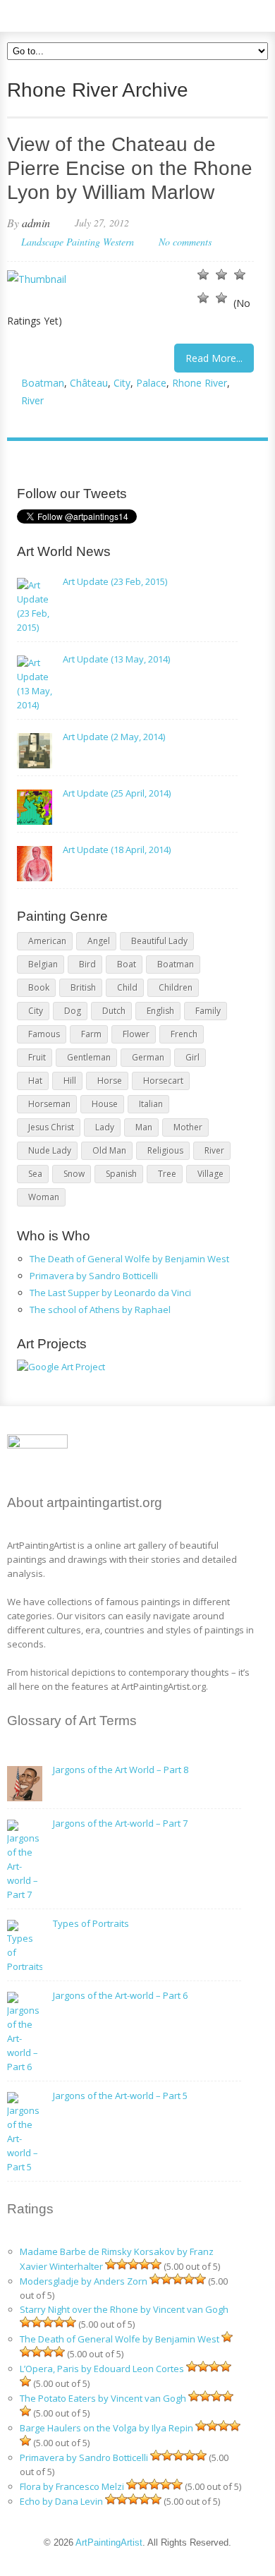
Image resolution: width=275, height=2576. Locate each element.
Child (127, 987)
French (184, 1034)
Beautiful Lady (159, 941)
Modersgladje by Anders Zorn (84, 2281)
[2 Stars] (221, 274)
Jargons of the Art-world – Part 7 (120, 1823)
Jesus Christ (51, 1127)
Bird (87, 964)
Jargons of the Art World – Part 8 (121, 1770)
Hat (35, 1081)
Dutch (114, 1011)
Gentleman (89, 1057)
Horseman (49, 1104)
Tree (167, 1174)
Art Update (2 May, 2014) (114, 737)
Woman (44, 1197)
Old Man (109, 1150)
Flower (136, 1034)
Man (144, 1127)
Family (208, 1011)
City (122, 383)
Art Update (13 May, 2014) (116, 659)
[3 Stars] (240, 274)
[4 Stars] (203, 298)
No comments (185, 242)
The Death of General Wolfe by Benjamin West (129, 1259)
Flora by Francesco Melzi (72, 2486)
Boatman (43, 383)
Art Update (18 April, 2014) (117, 849)
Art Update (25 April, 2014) (117, 793)
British (83, 987)
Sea (35, 1174)
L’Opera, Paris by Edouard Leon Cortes (102, 2369)
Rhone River (200, 383)
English (160, 1011)
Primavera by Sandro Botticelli (94, 1276)
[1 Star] (203, 274)
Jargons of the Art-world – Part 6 (120, 1995)
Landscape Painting (61, 242)
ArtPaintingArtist (61, 14)
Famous (44, 1034)
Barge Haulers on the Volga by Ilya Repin (106, 2428)
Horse (110, 1081)
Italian (151, 1104)
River (32, 400)
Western (118, 242)
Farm (91, 1034)
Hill (70, 1081)
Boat (127, 964)
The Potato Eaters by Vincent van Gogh (103, 2398)
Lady (105, 1127)
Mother (188, 1127)
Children (176, 987)
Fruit (37, 1057)
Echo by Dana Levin (61, 2501)
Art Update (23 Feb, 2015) (115, 581)
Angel (99, 941)
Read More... (214, 358)
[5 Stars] (221, 298)
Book (39, 987)
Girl (192, 1057)
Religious (165, 1150)
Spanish (121, 1174)
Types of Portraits (91, 1923)
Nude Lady (50, 1150)
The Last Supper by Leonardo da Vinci (110, 1293)
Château (89, 383)
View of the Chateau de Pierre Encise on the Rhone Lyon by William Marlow (130, 168)
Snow (74, 1174)
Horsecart (163, 1081)
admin (36, 223)
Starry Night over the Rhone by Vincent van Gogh (124, 2309)
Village (210, 1174)
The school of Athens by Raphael (100, 1310)
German (148, 1057)
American (47, 941)
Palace (151, 383)
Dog (73, 1011)
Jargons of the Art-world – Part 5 (120, 2096)
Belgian (43, 964)
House (105, 1104)
